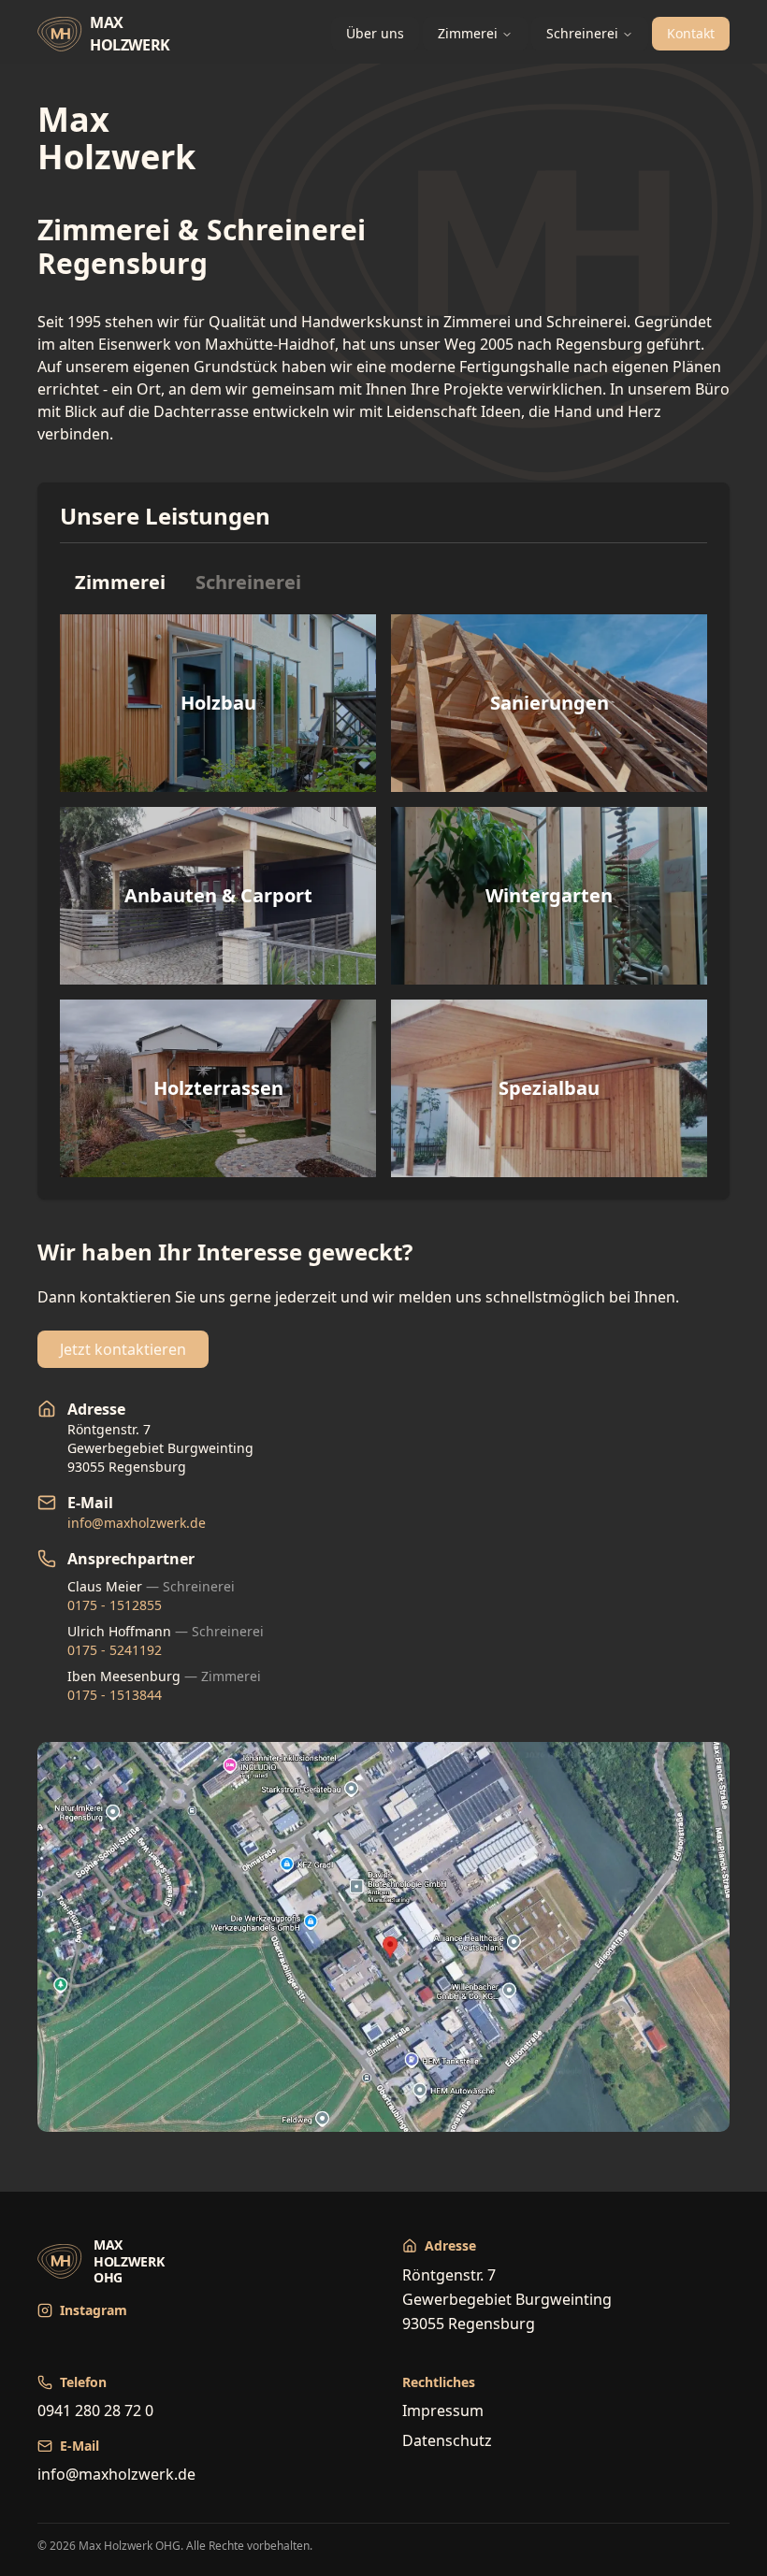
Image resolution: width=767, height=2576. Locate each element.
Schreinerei (582, 33)
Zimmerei (468, 33)
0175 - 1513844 (115, 1695)
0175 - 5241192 (115, 1650)
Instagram (94, 2310)
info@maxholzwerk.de (137, 1523)
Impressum (443, 2411)
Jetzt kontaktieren (123, 1349)
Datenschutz (447, 2440)
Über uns (375, 33)
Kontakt (691, 33)
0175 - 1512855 (115, 1605)
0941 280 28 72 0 (95, 2411)
